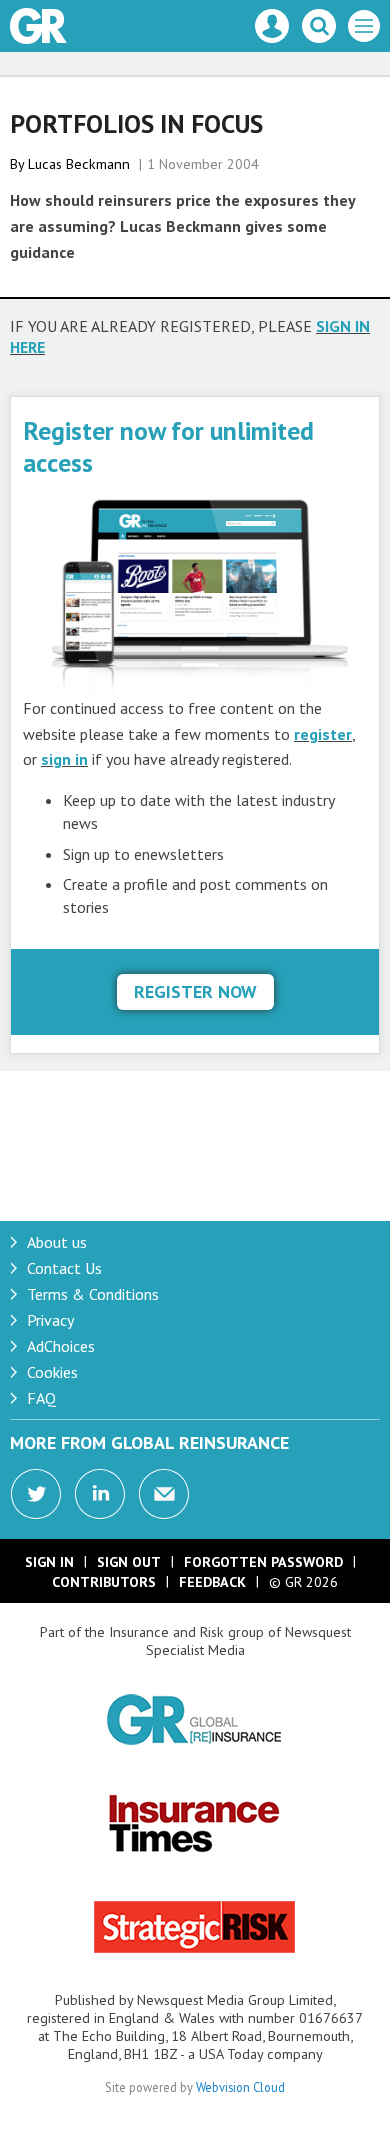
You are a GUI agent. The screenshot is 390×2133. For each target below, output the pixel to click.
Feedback (212, 1582)
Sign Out (129, 1562)
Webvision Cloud (240, 2087)
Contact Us (64, 1268)
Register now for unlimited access (168, 446)
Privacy (50, 1320)
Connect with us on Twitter (36, 1494)
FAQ (41, 1398)
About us (57, 1242)
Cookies (52, 1372)
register (323, 734)
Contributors (104, 1582)
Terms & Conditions (93, 1294)
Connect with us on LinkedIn (100, 1494)
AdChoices (61, 1346)
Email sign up (164, 1494)
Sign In (49, 1562)
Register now (195, 991)
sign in (64, 759)
